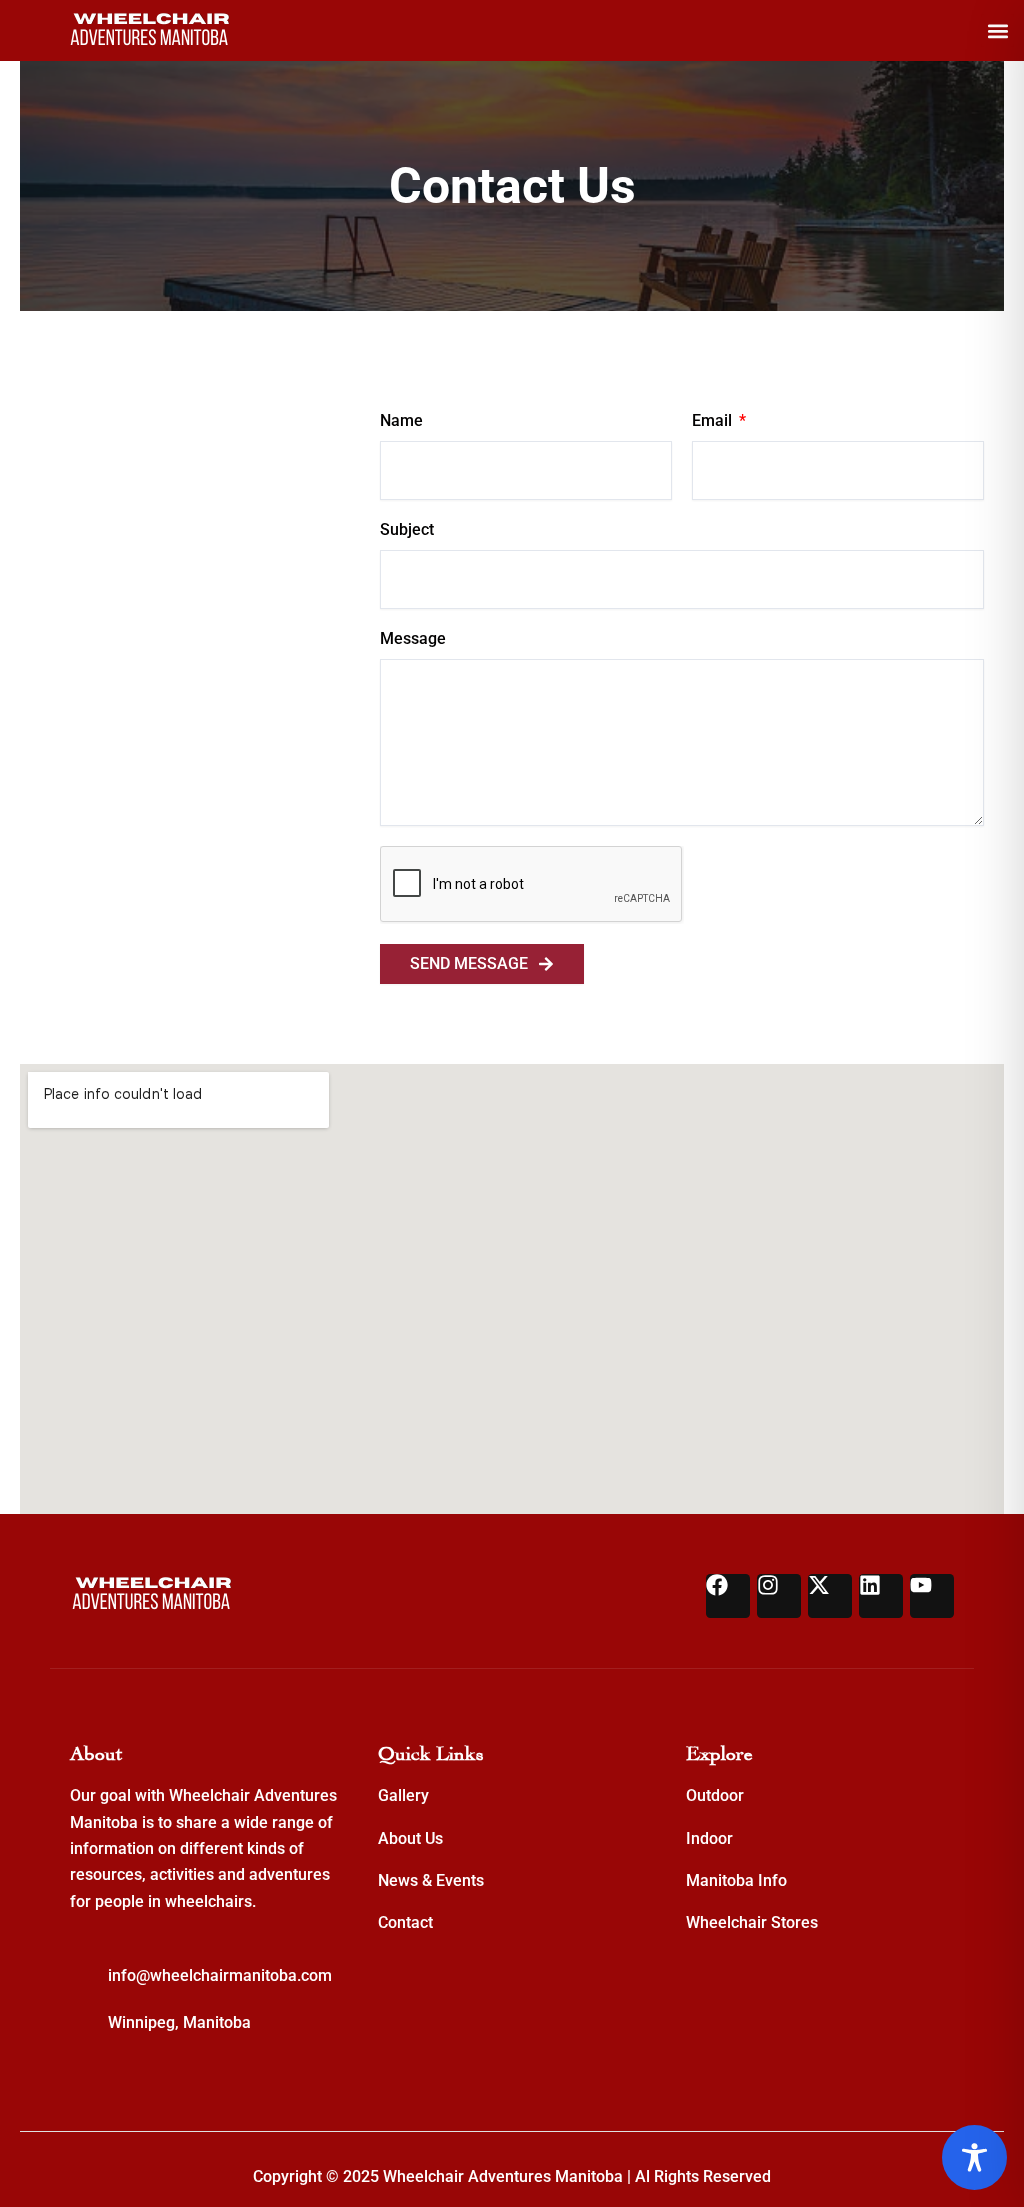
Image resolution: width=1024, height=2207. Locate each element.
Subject (407, 529)
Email (714, 420)
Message (413, 638)
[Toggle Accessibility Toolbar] (974, 2157)
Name (401, 420)
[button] (997, 30)
